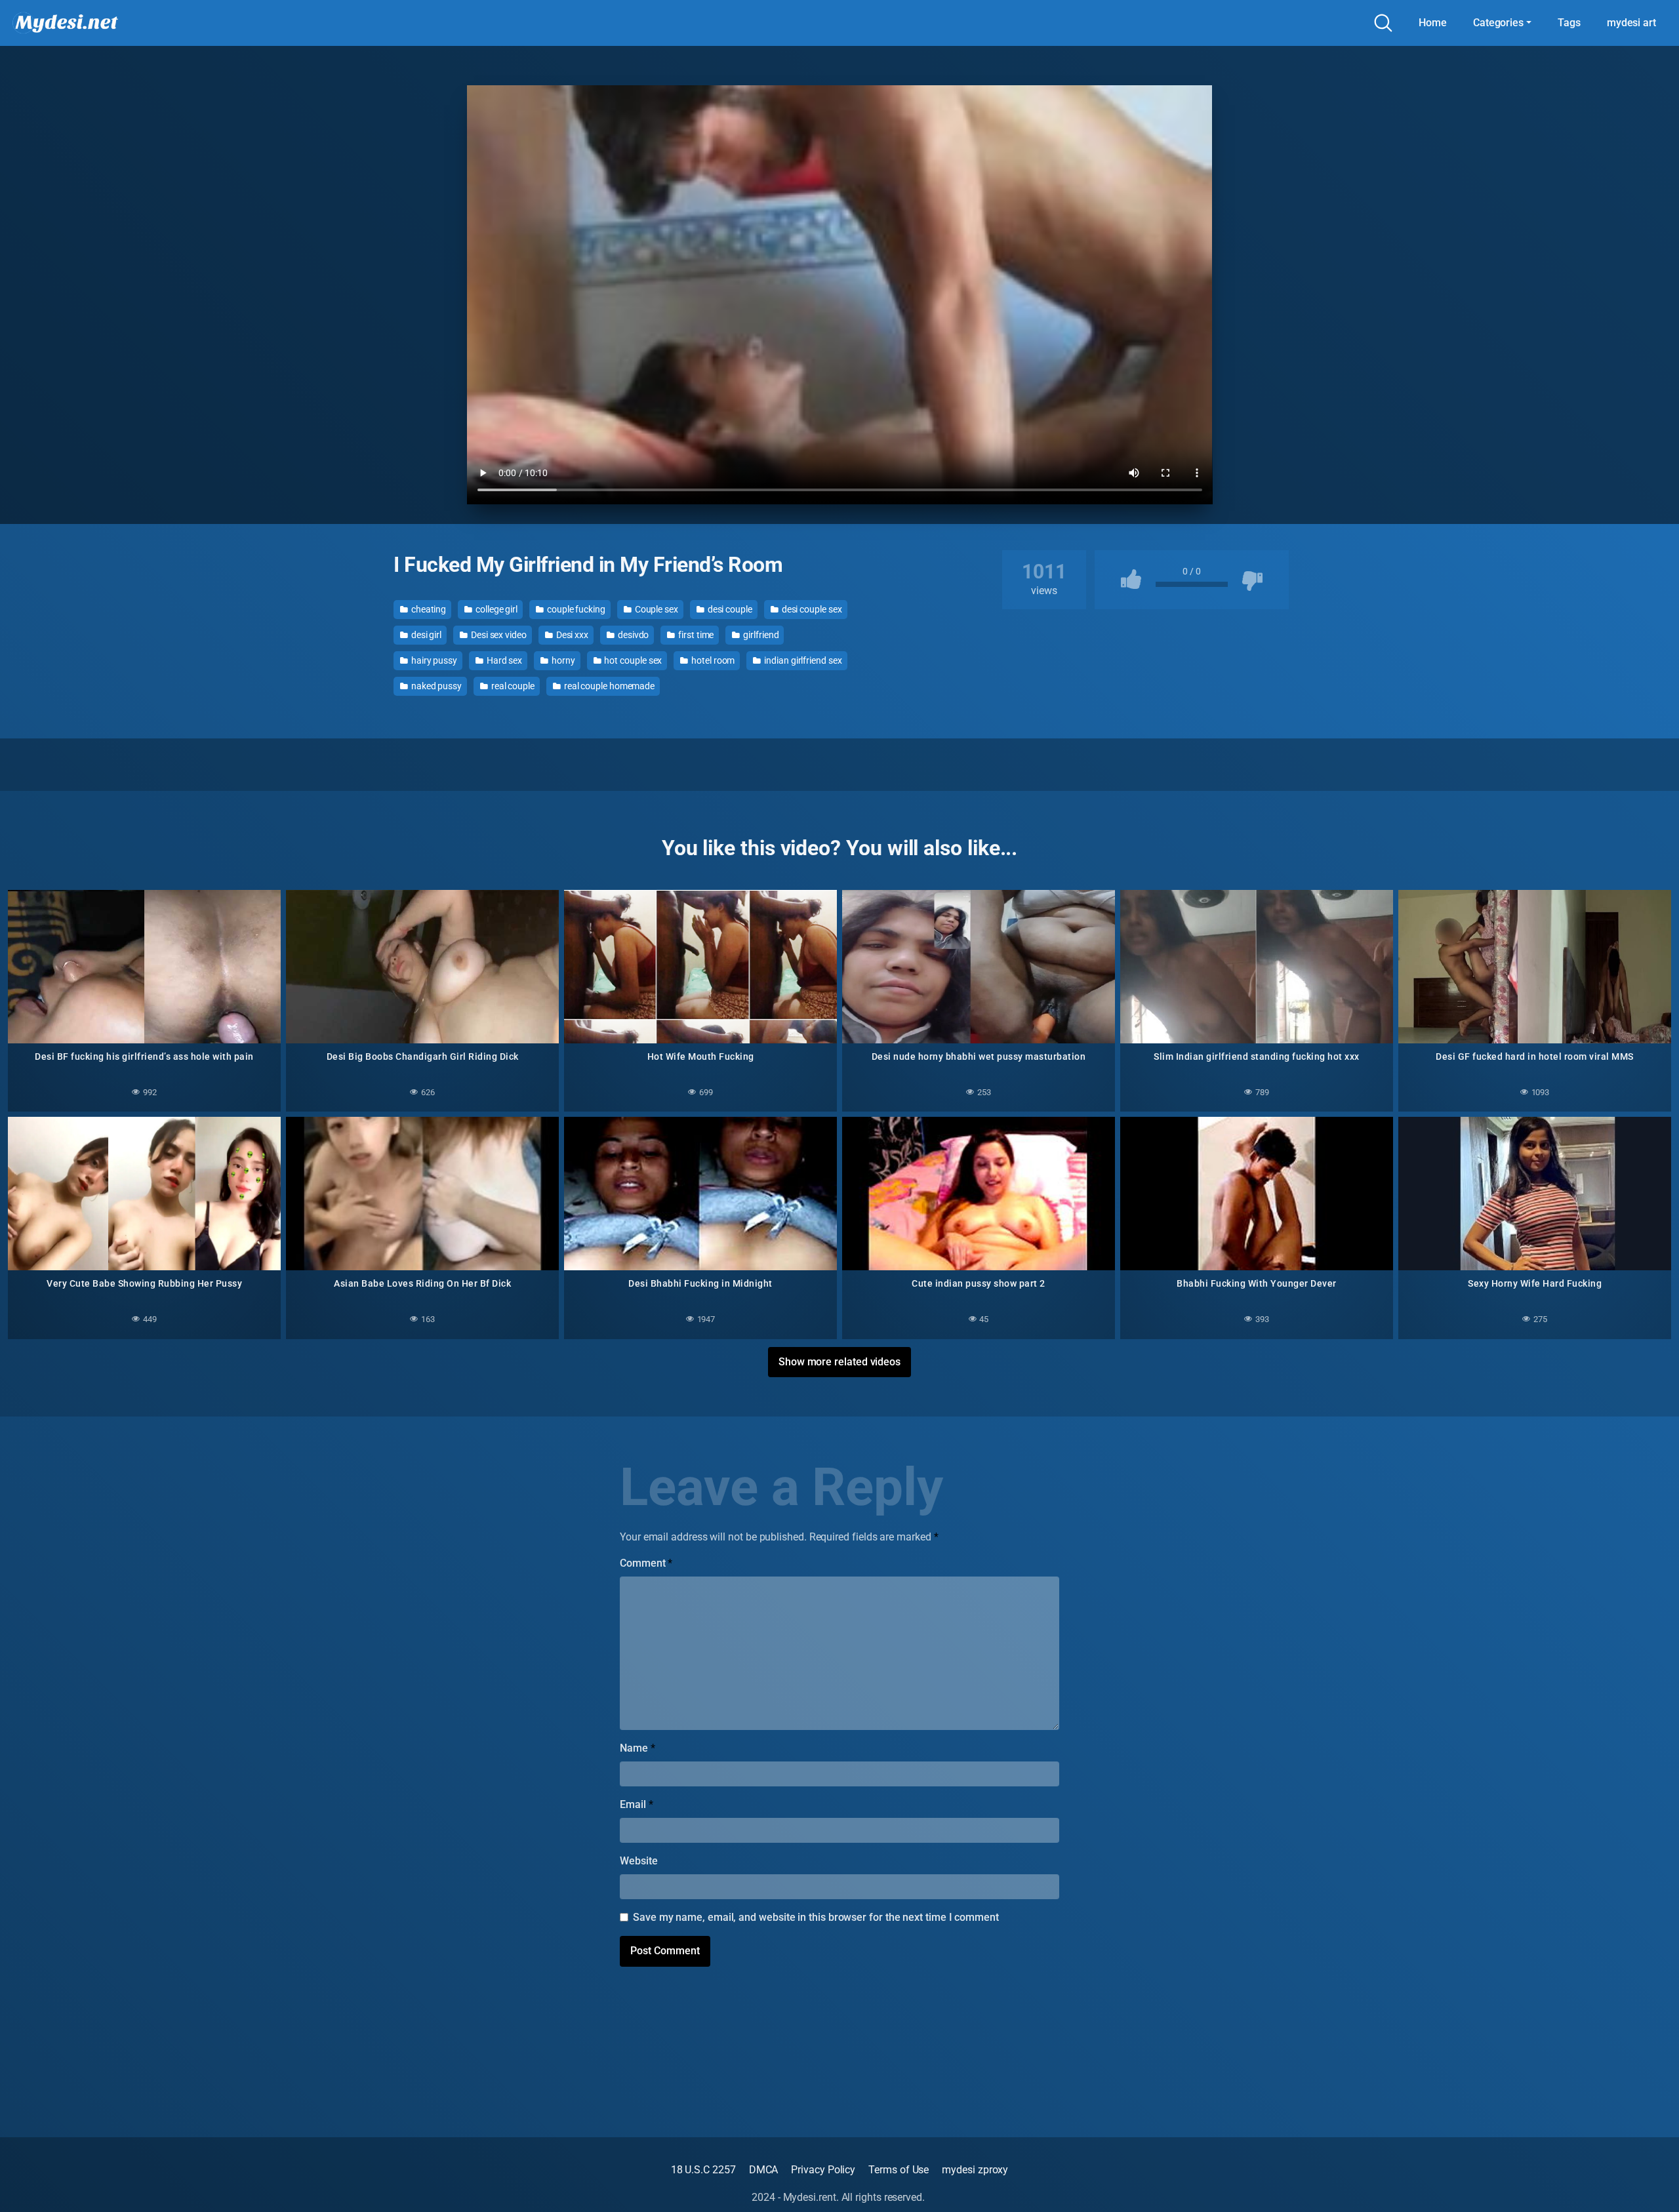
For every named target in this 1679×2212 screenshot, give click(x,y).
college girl (496, 609)
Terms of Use (899, 2170)
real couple (512, 686)
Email (636, 1804)
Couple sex (656, 609)
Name (637, 1748)
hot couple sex (633, 660)
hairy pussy (433, 660)
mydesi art (1631, 23)
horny (562, 660)
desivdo (632, 635)
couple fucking (575, 609)
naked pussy (435, 686)
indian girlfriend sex (802, 660)
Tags (1569, 23)
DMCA (764, 2170)
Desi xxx (571, 635)
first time (695, 635)
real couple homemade (608, 686)
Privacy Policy (823, 2170)
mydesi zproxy (975, 2170)
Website (638, 1861)
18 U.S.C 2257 (703, 2170)
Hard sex (503, 660)
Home (1433, 23)
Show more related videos (839, 1362)
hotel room (712, 660)
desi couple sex (811, 609)
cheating (428, 609)
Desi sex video (498, 635)
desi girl (425, 635)
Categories (1498, 23)
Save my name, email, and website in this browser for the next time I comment (816, 1917)
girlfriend (760, 635)
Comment (646, 1563)
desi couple (729, 609)
